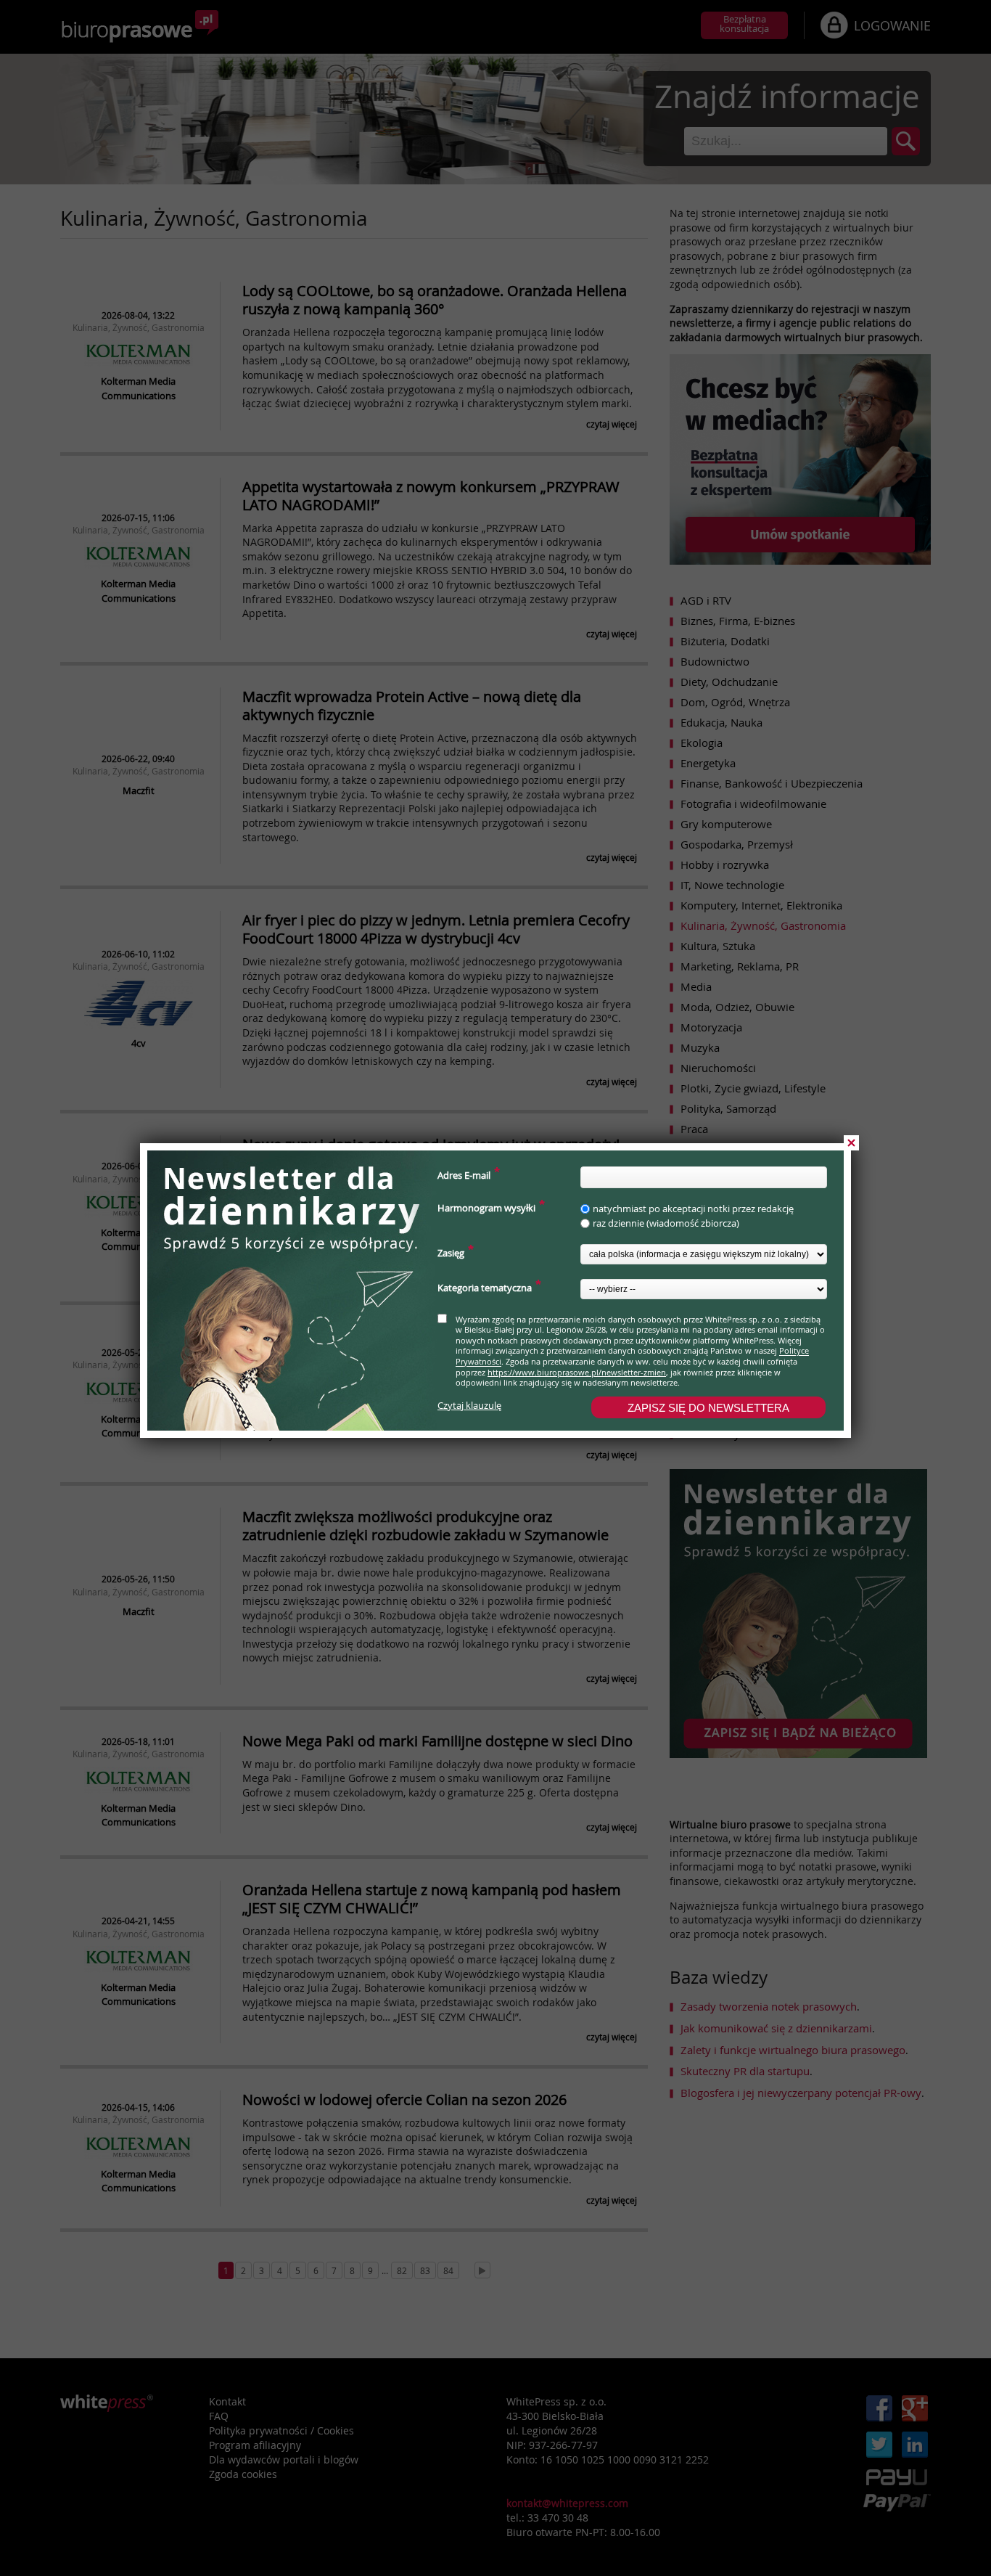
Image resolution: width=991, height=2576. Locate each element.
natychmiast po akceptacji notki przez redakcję (693, 1209)
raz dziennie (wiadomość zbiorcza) (666, 1223)
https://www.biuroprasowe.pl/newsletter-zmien (577, 1372)
